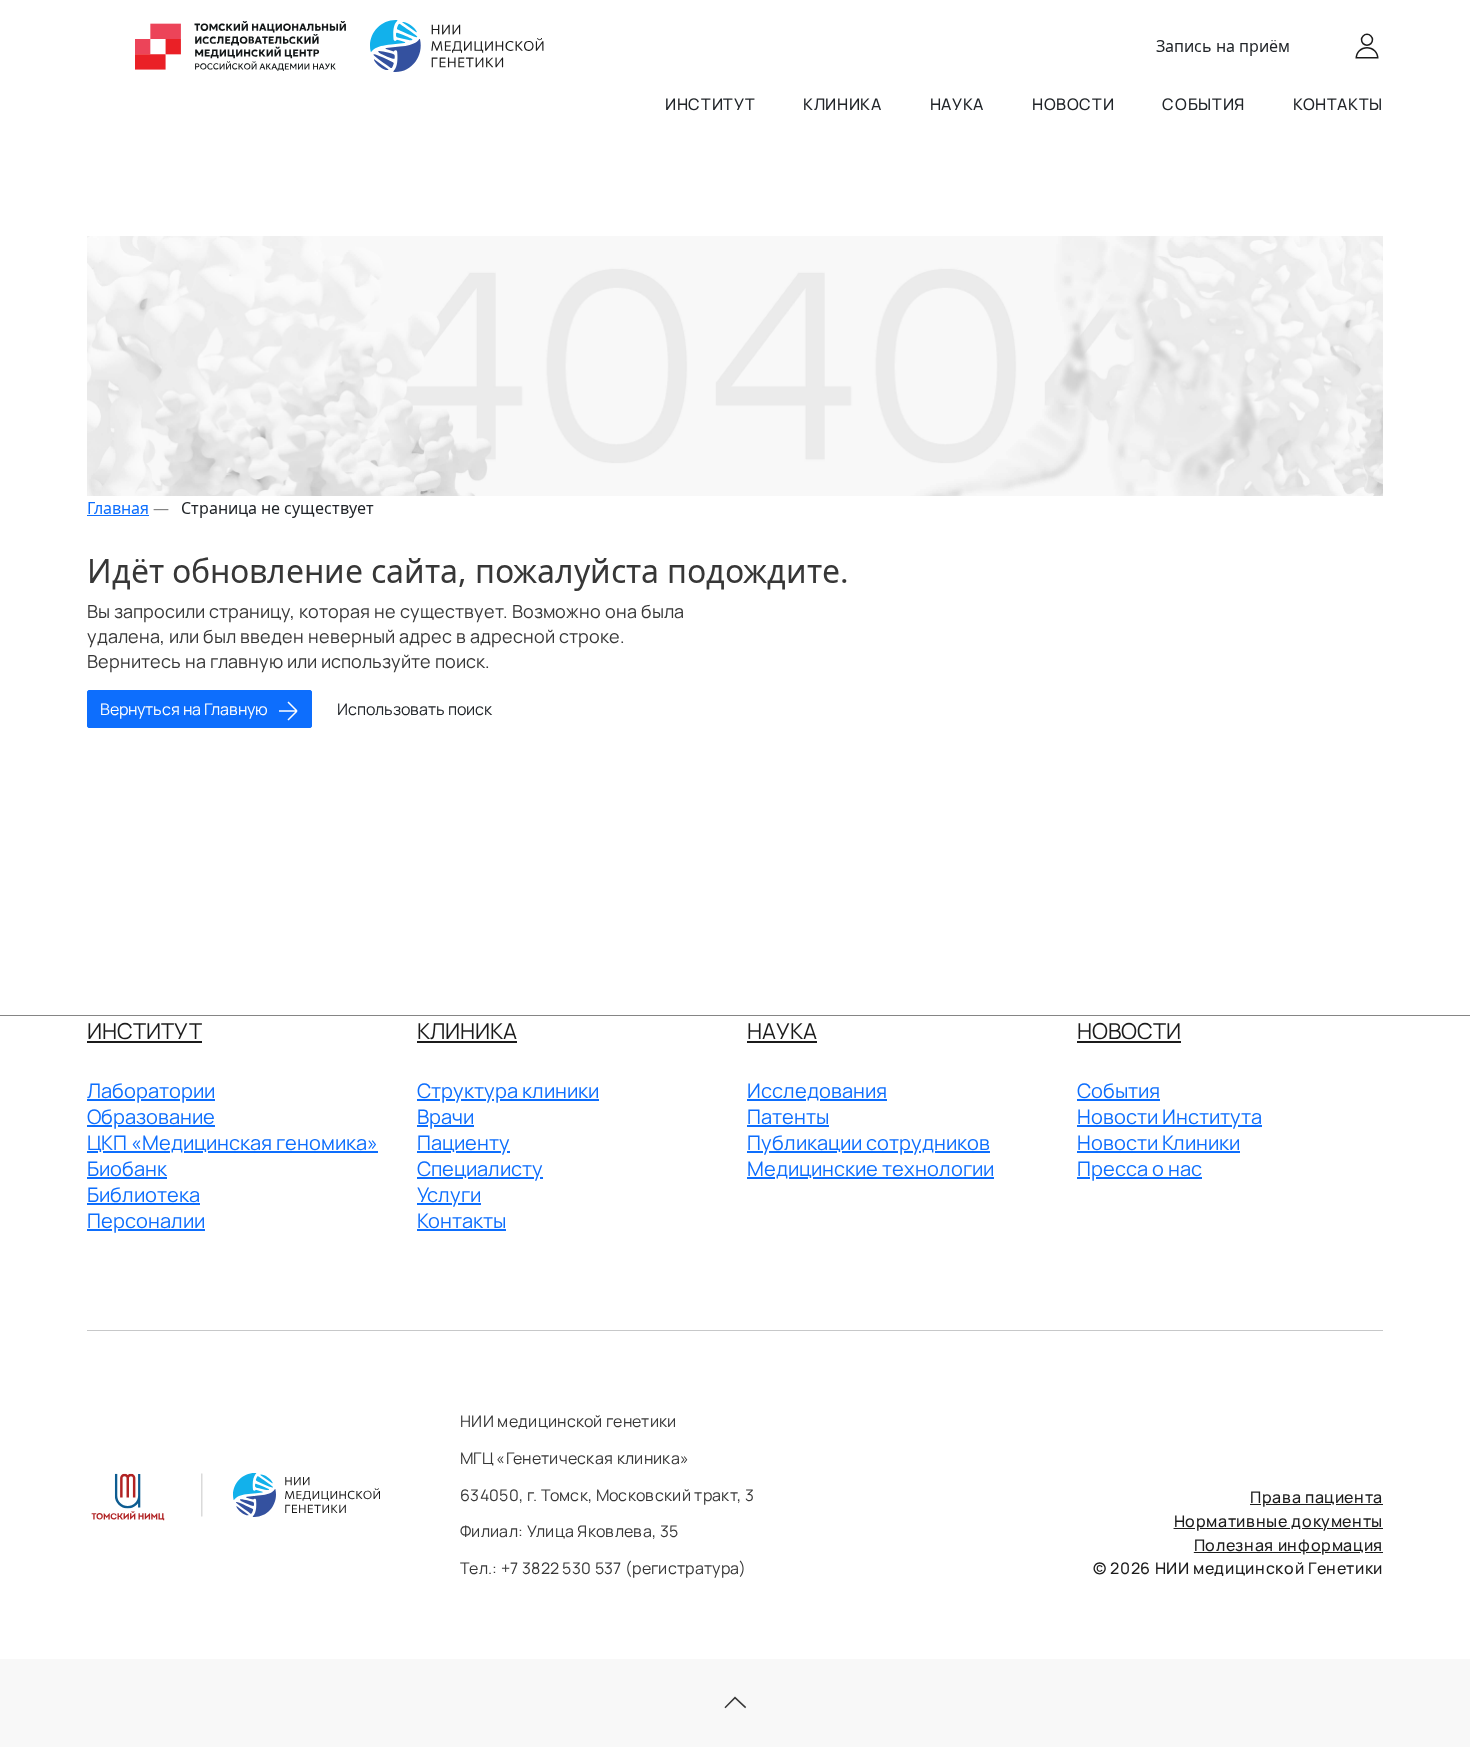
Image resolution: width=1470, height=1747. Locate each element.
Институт (710, 104)
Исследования (817, 1090)
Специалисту (480, 1168)
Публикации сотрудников (868, 1142)
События (1203, 104)
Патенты (788, 1116)
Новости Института (1169, 1116)
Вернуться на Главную (185, 709)
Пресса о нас (1139, 1168)
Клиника (842, 104)
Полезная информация (1288, 1545)
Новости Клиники (1158, 1142)
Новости (1073, 104)
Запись (1223, 46)
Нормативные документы (1278, 1521)
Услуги (449, 1194)
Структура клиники (508, 1090)
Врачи (445, 1116)
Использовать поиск (414, 709)
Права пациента (1316, 1497)
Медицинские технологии (870, 1168)
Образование (151, 1116)
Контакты (1338, 104)
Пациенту (463, 1142)
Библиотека (143, 1194)
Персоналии (146, 1220)
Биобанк (127, 1168)
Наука (957, 104)
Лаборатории (151, 1090)
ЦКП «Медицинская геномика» (232, 1142)
